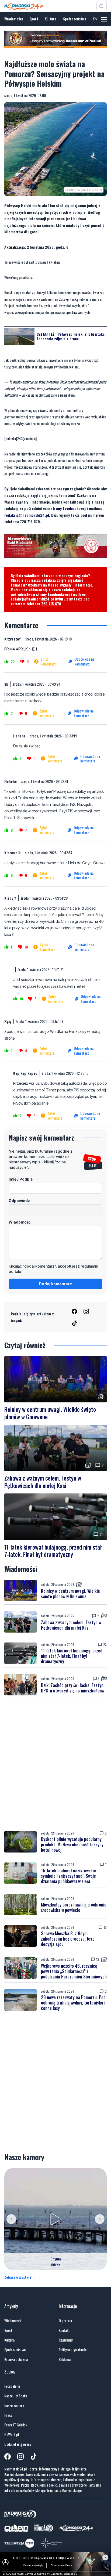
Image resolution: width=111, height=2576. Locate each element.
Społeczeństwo (75, 19)
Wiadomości (14, 19)
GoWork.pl (12, 2434)
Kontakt (64, 2330)
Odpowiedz (19, 1201)
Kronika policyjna (16, 2359)
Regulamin (66, 2340)
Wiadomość (20, 1222)
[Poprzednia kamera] (11, 2219)
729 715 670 (51, 604)
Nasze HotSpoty (15, 2396)
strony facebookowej (68, 508)
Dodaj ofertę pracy (18, 2444)
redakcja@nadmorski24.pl (27, 515)
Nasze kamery (14, 2405)
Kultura (51, 19)
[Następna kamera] (100, 2219)
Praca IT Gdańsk (16, 2425)
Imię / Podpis (21, 1179)
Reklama (65, 2359)
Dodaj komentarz (55, 1284)
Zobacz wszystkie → (20, 2277)
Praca (8, 2415)
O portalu (65, 2321)
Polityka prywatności (73, 2350)
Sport (34, 19)
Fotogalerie (12, 2386)
